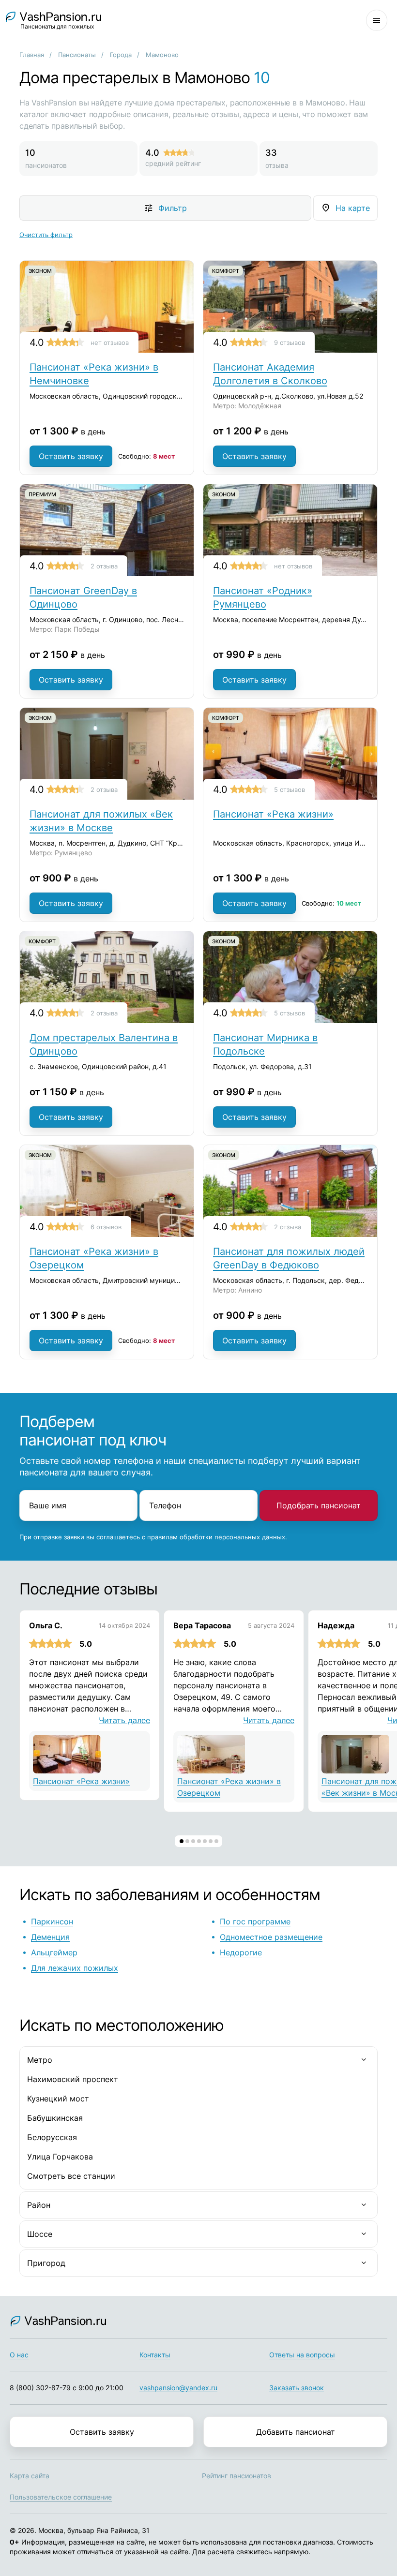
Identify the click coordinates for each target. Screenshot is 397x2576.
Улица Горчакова (60, 2157)
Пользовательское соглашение (61, 2497)
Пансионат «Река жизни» (273, 814)
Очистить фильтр (46, 235)
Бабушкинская (55, 2118)
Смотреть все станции (71, 2176)
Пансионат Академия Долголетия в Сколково (270, 374)
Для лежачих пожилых (75, 1968)
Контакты (155, 2355)
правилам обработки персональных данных (216, 1537)
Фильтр (173, 208)
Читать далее (124, 1720)
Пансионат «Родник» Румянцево (263, 597)
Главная (32, 55)
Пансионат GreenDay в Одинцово (83, 597)
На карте (353, 208)
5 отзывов (290, 789)
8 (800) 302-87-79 (40, 2388)
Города (121, 55)
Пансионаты (77, 55)
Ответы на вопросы (302, 2355)
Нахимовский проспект (73, 2079)
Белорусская (52, 2137)
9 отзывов (290, 342)
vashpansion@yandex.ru (178, 2388)
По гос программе (255, 1921)
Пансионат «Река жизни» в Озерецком (94, 1258)
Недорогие (241, 1952)
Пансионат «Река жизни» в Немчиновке (94, 374)
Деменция (50, 1937)
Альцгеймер (54, 1952)
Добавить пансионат (296, 2432)
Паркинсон (52, 1921)
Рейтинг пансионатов (237, 2476)
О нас (19, 2355)
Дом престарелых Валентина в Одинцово (104, 1044)
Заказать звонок (297, 2388)
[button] (182, 1841)
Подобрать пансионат (319, 1505)
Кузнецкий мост (58, 2099)
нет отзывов (110, 342)
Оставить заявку (71, 456)
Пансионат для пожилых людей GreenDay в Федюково (289, 1258)
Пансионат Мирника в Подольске (265, 1044)
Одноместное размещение (271, 1937)
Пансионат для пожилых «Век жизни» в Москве (101, 821)
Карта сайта (30, 2476)
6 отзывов (106, 1227)
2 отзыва (104, 566)
